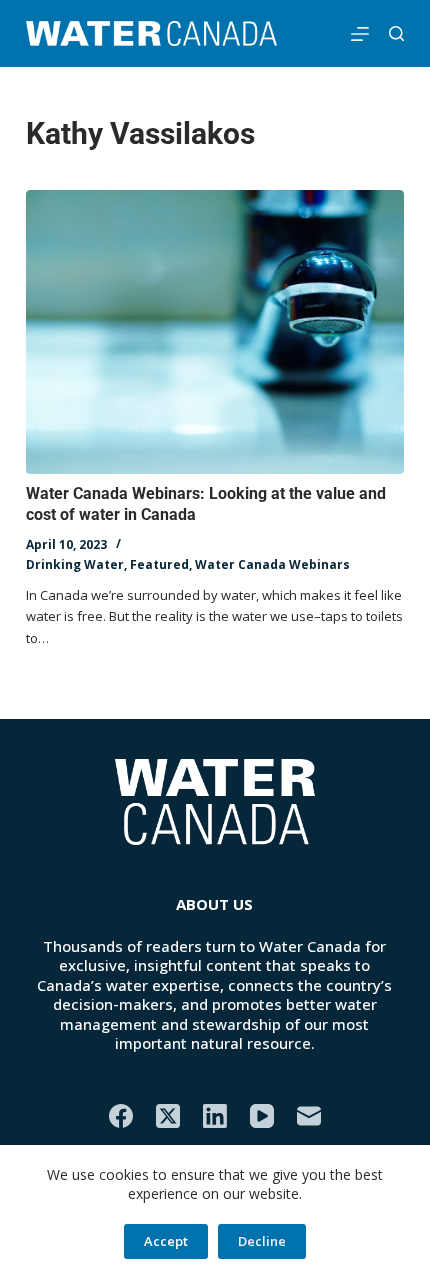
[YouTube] (262, 1116)
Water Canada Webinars (272, 564)
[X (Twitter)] (168, 1116)
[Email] (309, 1116)
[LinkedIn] (215, 1116)
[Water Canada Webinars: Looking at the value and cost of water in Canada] (215, 332)
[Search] (396, 33)
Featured (159, 564)
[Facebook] (121, 1116)
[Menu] (360, 34)
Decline (262, 1241)
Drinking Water (75, 564)
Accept (166, 1241)
